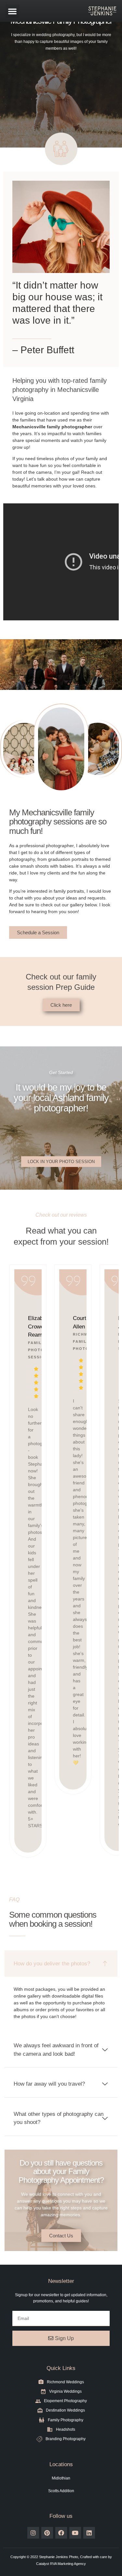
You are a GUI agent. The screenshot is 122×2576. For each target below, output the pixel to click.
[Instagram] (33, 2533)
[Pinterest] (47, 2533)
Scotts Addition (61, 2491)
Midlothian (61, 2478)
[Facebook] (61, 2533)
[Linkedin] (89, 2533)
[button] (12, 11)
